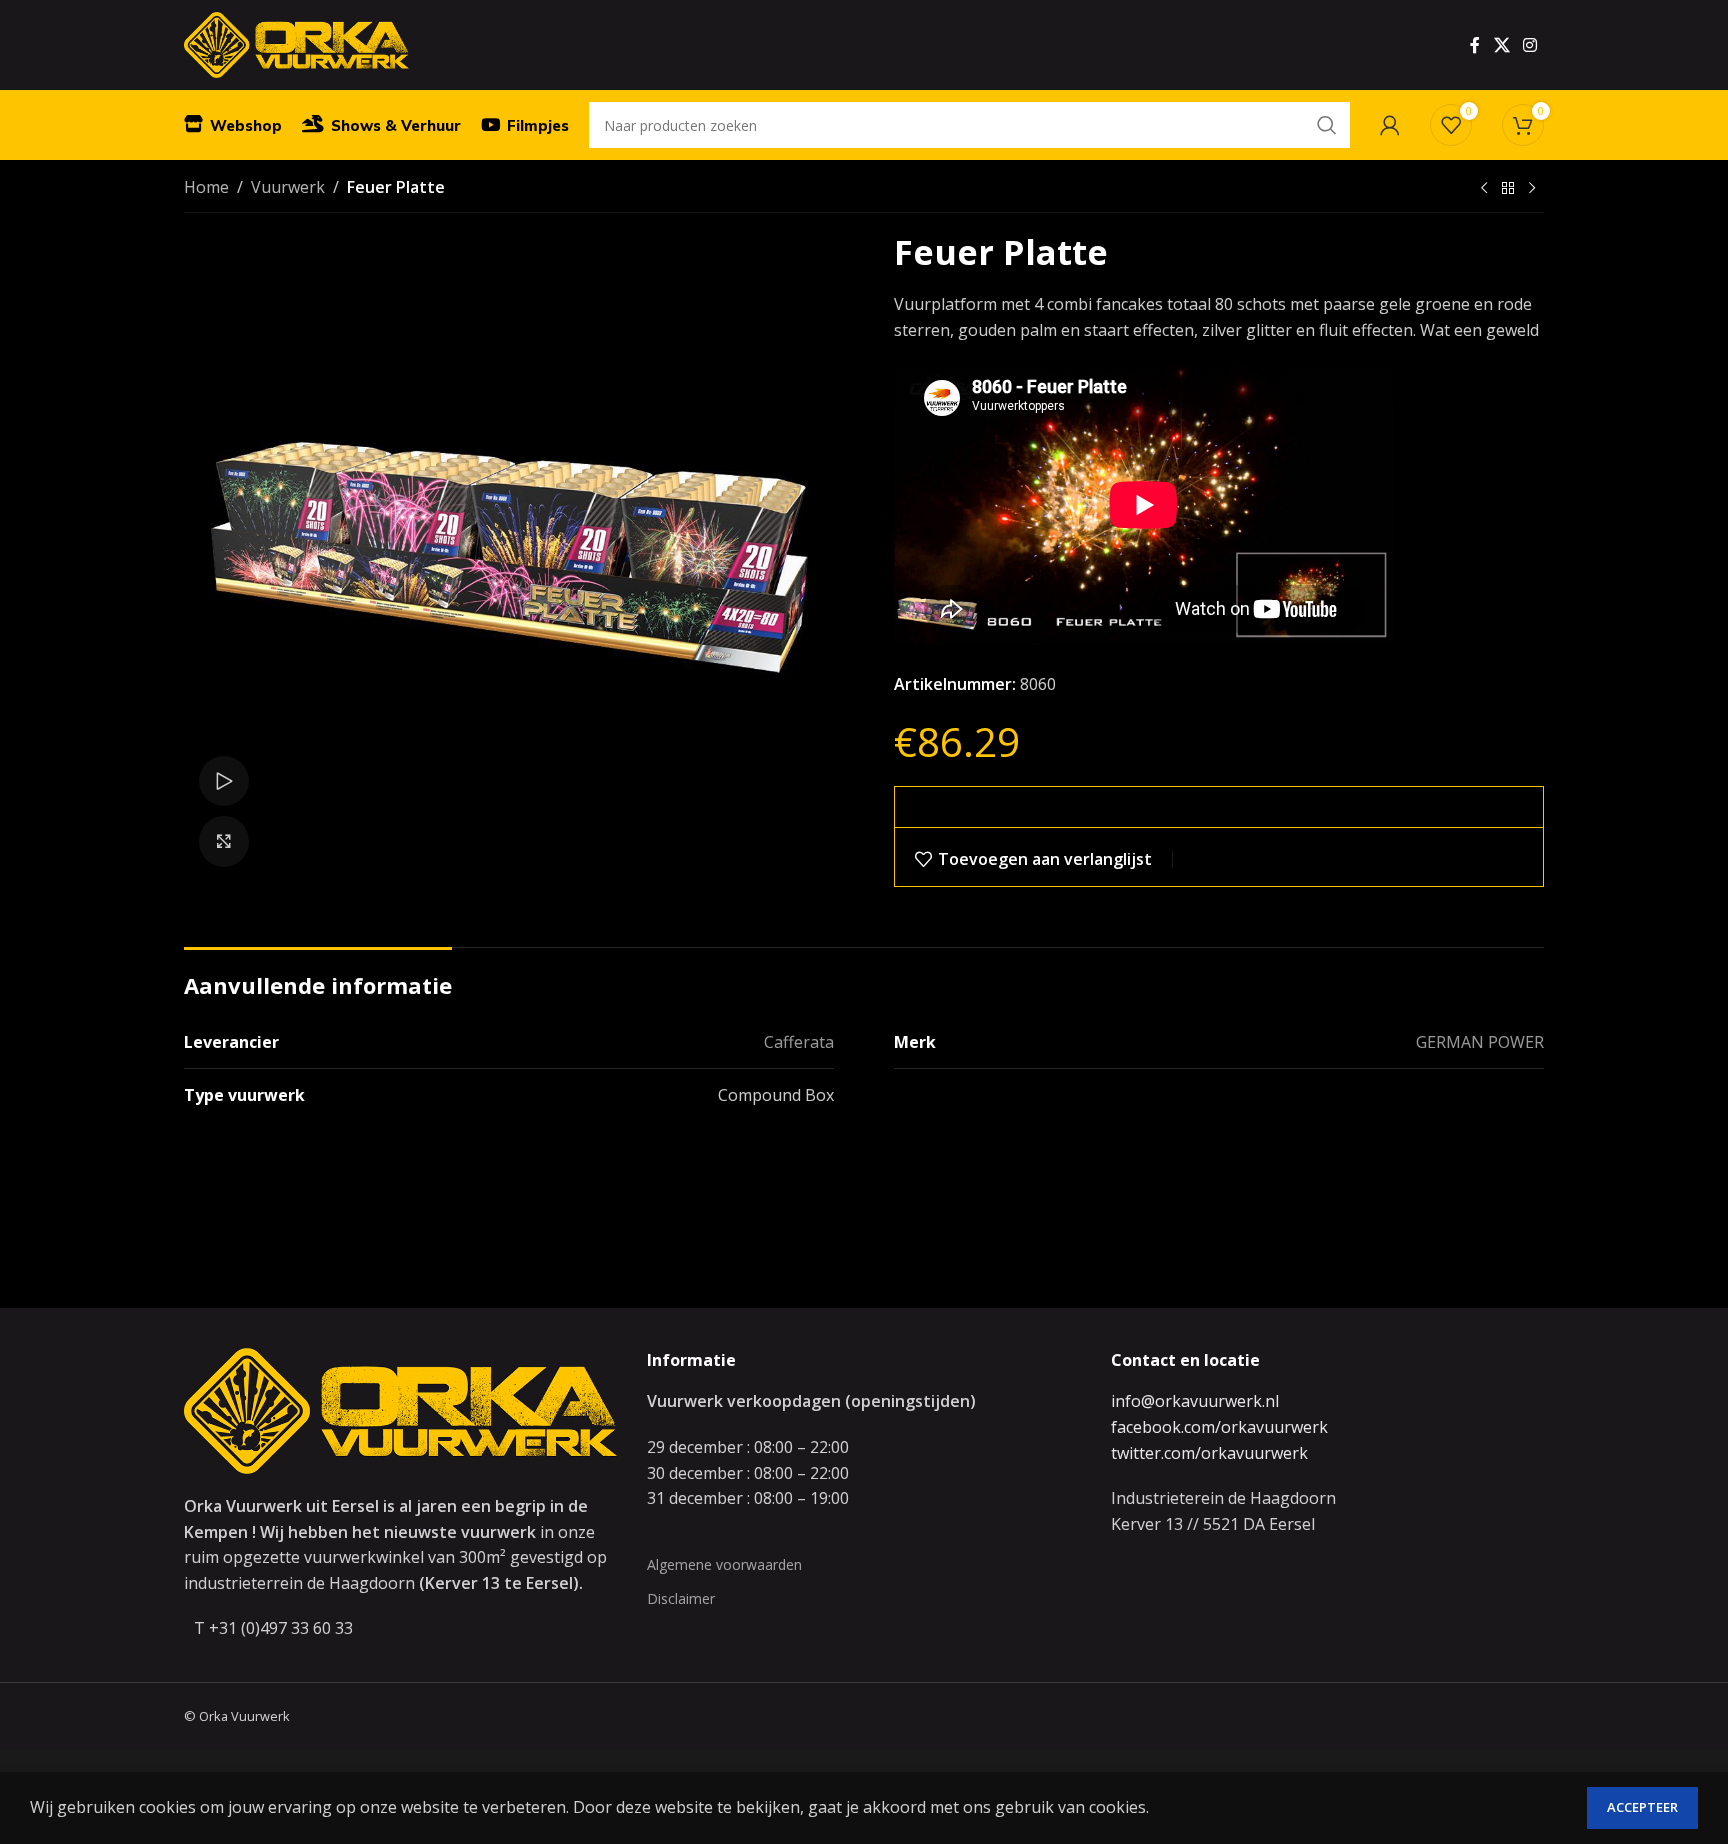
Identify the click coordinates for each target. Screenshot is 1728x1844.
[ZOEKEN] (1327, 125)
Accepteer (1642, 1807)
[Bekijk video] (224, 781)
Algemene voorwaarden (724, 1564)
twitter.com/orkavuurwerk (1209, 1453)
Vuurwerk (288, 187)
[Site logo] (296, 43)
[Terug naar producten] (1508, 189)
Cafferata (799, 1042)
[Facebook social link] (1475, 45)
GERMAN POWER (1480, 1042)
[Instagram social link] (1530, 45)
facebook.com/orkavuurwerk (1219, 1427)
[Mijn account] (1390, 125)
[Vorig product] (1484, 189)
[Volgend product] (1532, 189)
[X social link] (1501, 45)
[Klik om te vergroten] (224, 841)
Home (206, 187)
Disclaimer (681, 1598)
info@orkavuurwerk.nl (1195, 1401)
